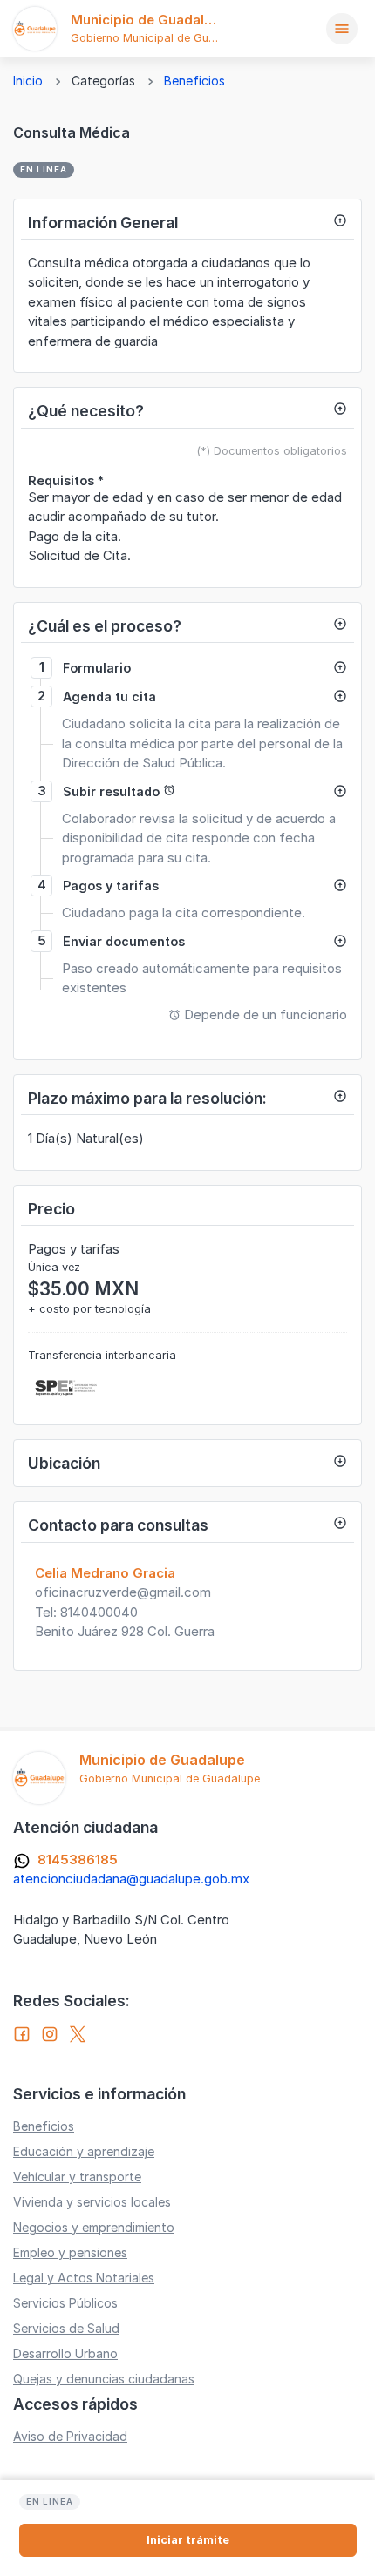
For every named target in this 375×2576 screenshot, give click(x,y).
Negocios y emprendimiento (94, 2227)
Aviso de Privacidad (70, 2436)
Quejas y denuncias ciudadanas (104, 2379)
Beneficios (194, 81)
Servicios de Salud (66, 2328)
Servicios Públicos (65, 2303)
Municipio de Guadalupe (150, 20)
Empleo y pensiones (70, 2252)
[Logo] (35, 29)
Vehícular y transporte (77, 2177)
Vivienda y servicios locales (92, 2202)
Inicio (28, 81)
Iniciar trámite (188, 2540)
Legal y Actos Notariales (84, 2278)
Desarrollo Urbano (65, 2353)
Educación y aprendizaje (84, 2151)
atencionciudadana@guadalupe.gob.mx (131, 1879)
